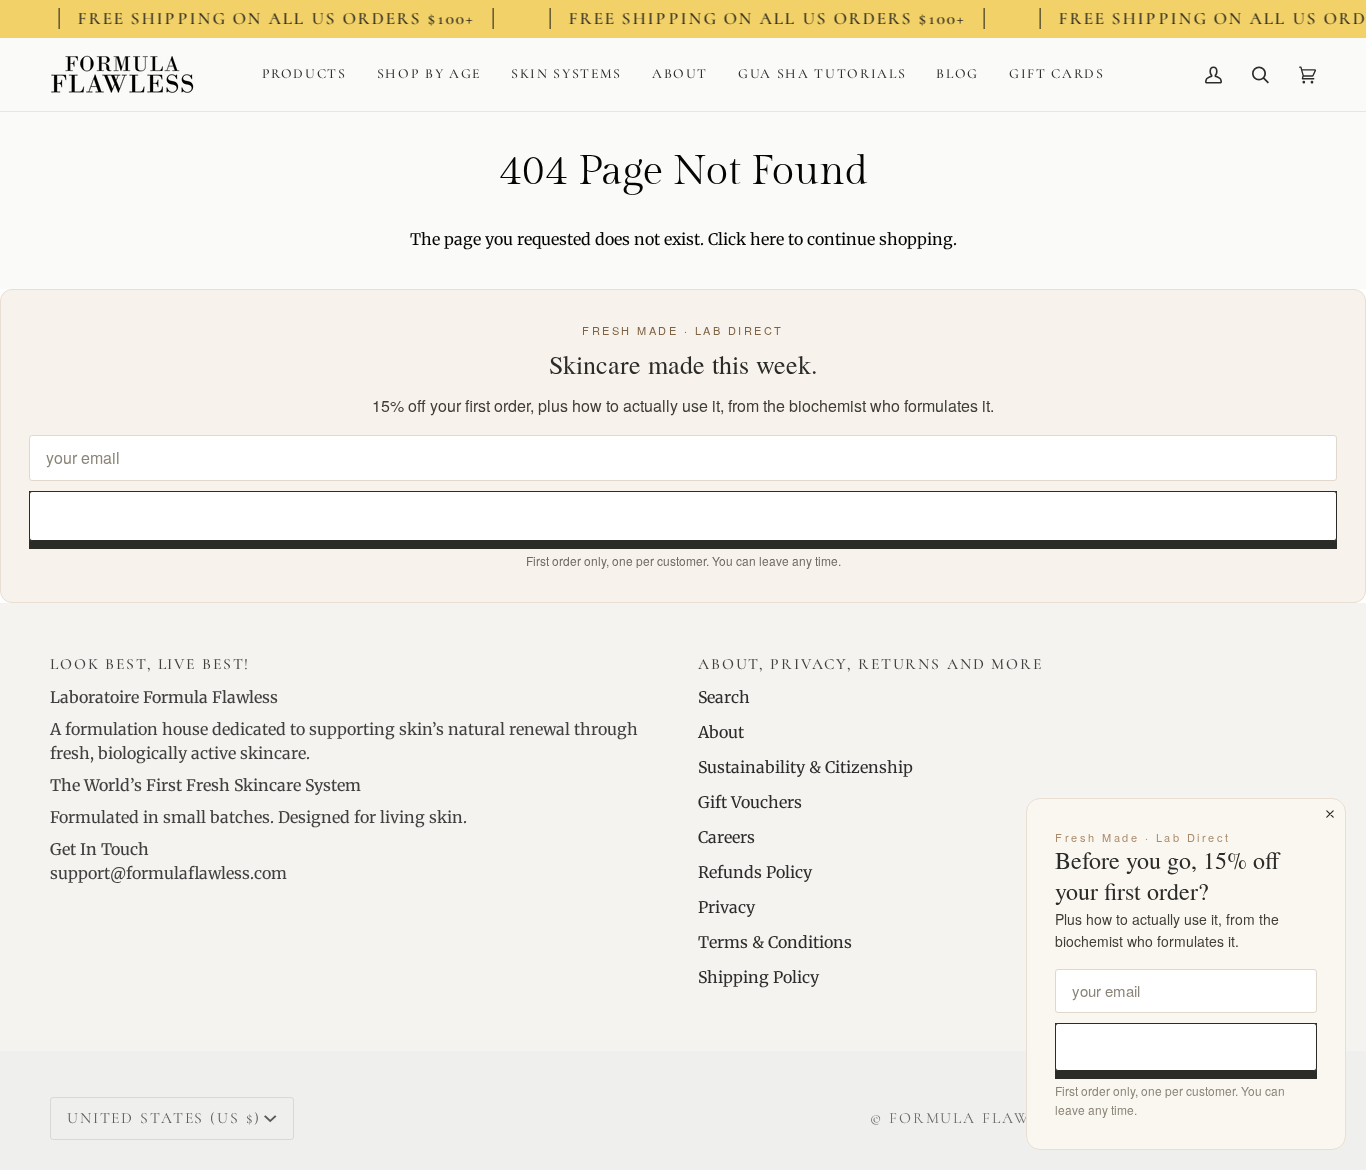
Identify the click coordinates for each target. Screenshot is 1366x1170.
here (767, 239)
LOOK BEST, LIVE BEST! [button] (150, 664)
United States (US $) (163, 1118)
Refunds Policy (755, 872)
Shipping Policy (758, 977)
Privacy (726, 907)
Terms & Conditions (775, 942)
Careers (726, 837)
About (721, 732)
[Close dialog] (1330, 814)
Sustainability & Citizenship (805, 767)
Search (724, 697)
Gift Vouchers (750, 802)
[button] (304, 74)
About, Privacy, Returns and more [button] (870, 664)
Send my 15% (683, 515)
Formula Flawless (979, 1118)
